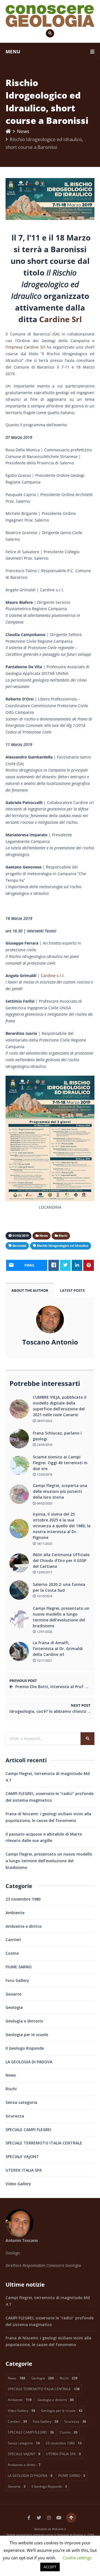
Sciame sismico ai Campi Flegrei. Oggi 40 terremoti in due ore (60, 1463)
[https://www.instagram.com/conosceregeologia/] (49, 2518)
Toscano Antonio (50, 1342)
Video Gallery (18, 2184)
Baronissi (19, 1246)
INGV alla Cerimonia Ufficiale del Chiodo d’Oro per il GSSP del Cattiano (61, 1560)
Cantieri (13, 1940)
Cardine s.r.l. (53, 976)
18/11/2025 (44, 1544)
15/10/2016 (44, 1596)
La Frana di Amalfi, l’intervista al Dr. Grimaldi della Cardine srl (58, 1649)
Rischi (11, 2089)
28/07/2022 (44, 1421)
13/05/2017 (44, 1572)
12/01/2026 (44, 1632)
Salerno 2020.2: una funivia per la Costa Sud (59, 1587)
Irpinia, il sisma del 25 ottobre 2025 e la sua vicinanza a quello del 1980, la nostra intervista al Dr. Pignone (62, 1526)
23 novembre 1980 (23, 1899)
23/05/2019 (44, 1445)
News (23, 131)
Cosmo (12, 1953)
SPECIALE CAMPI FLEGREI (28, 2130)
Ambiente (15, 1913)
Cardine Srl (61, 319)
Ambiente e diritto (24, 1926)
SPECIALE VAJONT (22, 2156)
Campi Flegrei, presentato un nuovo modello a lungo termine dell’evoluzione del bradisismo (61, 1617)
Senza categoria (21, 2102)
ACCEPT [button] (50, 2567)
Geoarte (13, 1994)
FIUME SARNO (19, 1967)
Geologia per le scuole (27, 2035)
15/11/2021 (44, 1660)
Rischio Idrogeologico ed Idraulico (63, 1246)
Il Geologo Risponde (25, 2048)
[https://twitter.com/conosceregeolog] (39, 2518)
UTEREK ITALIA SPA (24, 2170)
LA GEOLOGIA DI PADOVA (29, 2062)
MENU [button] (13, 52)
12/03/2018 (44, 1474)
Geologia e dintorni (24, 2021)
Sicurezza (15, 2116)
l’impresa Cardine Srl (25, 347)
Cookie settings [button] (77, 2558)
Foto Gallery (17, 1980)
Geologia (14, 2007)
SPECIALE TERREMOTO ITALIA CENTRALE (44, 2143)
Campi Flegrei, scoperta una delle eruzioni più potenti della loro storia (60, 1491)
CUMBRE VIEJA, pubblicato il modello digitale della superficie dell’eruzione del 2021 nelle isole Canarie (60, 1406)
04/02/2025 (44, 1503)
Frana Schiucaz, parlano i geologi (57, 1436)
